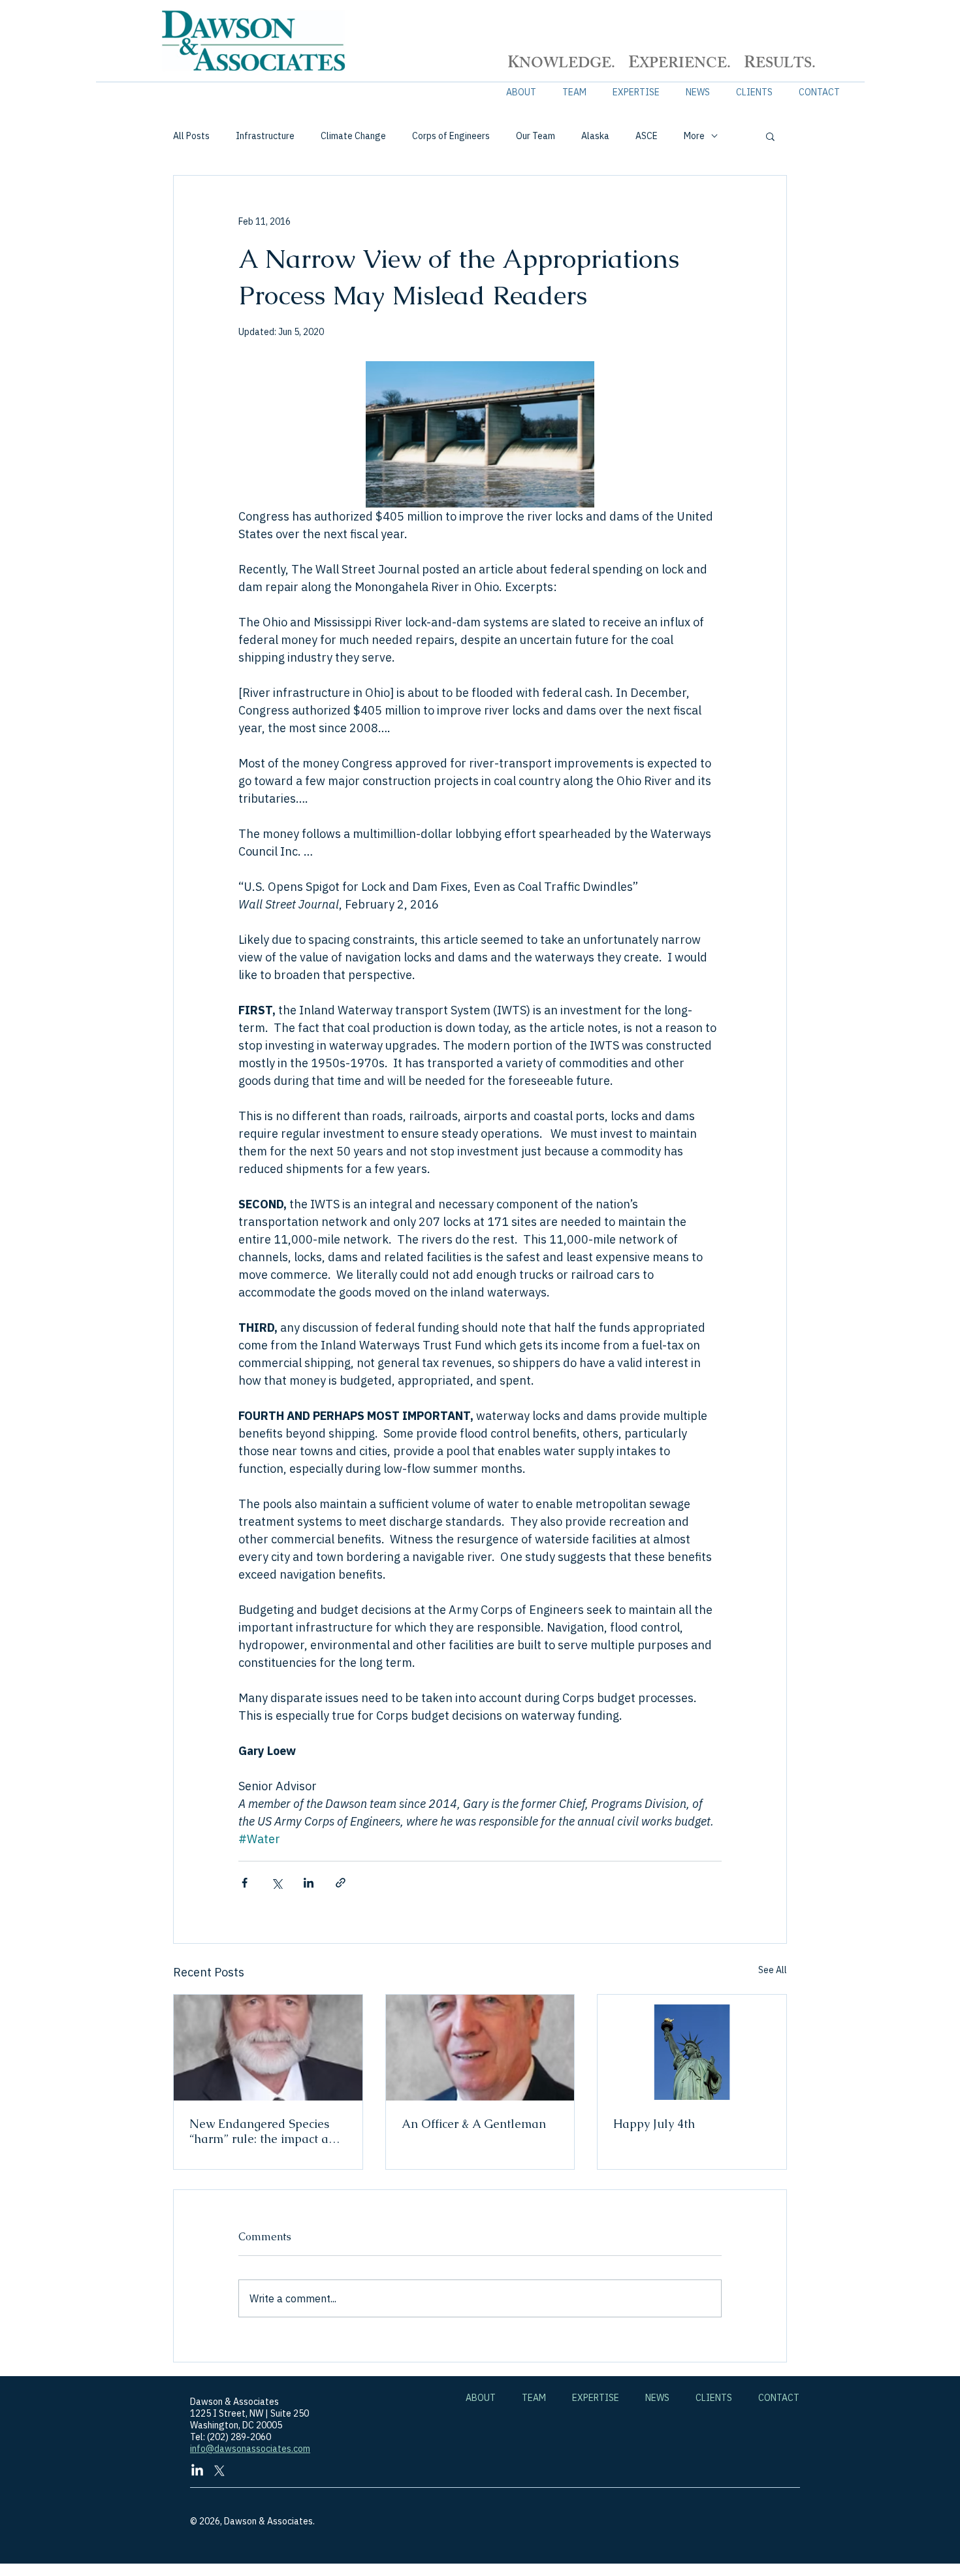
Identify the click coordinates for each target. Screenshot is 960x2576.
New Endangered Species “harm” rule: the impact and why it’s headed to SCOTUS (266, 2131)
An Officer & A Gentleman (474, 2124)
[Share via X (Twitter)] (277, 1883)
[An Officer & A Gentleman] (480, 2048)
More (694, 136)
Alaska (595, 136)
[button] (770, 136)
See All (773, 1970)
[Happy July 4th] (692, 2048)
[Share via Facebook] (245, 1883)
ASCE (647, 136)
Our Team (536, 136)
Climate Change (353, 136)
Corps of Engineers (451, 136)
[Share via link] (341, 1883)
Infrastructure (265, 136)
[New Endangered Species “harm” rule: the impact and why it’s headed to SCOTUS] (268, 2048)
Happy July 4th (654, 2124)
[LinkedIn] (197, 2471)
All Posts (191, 136)
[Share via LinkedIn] (309, 1883)
